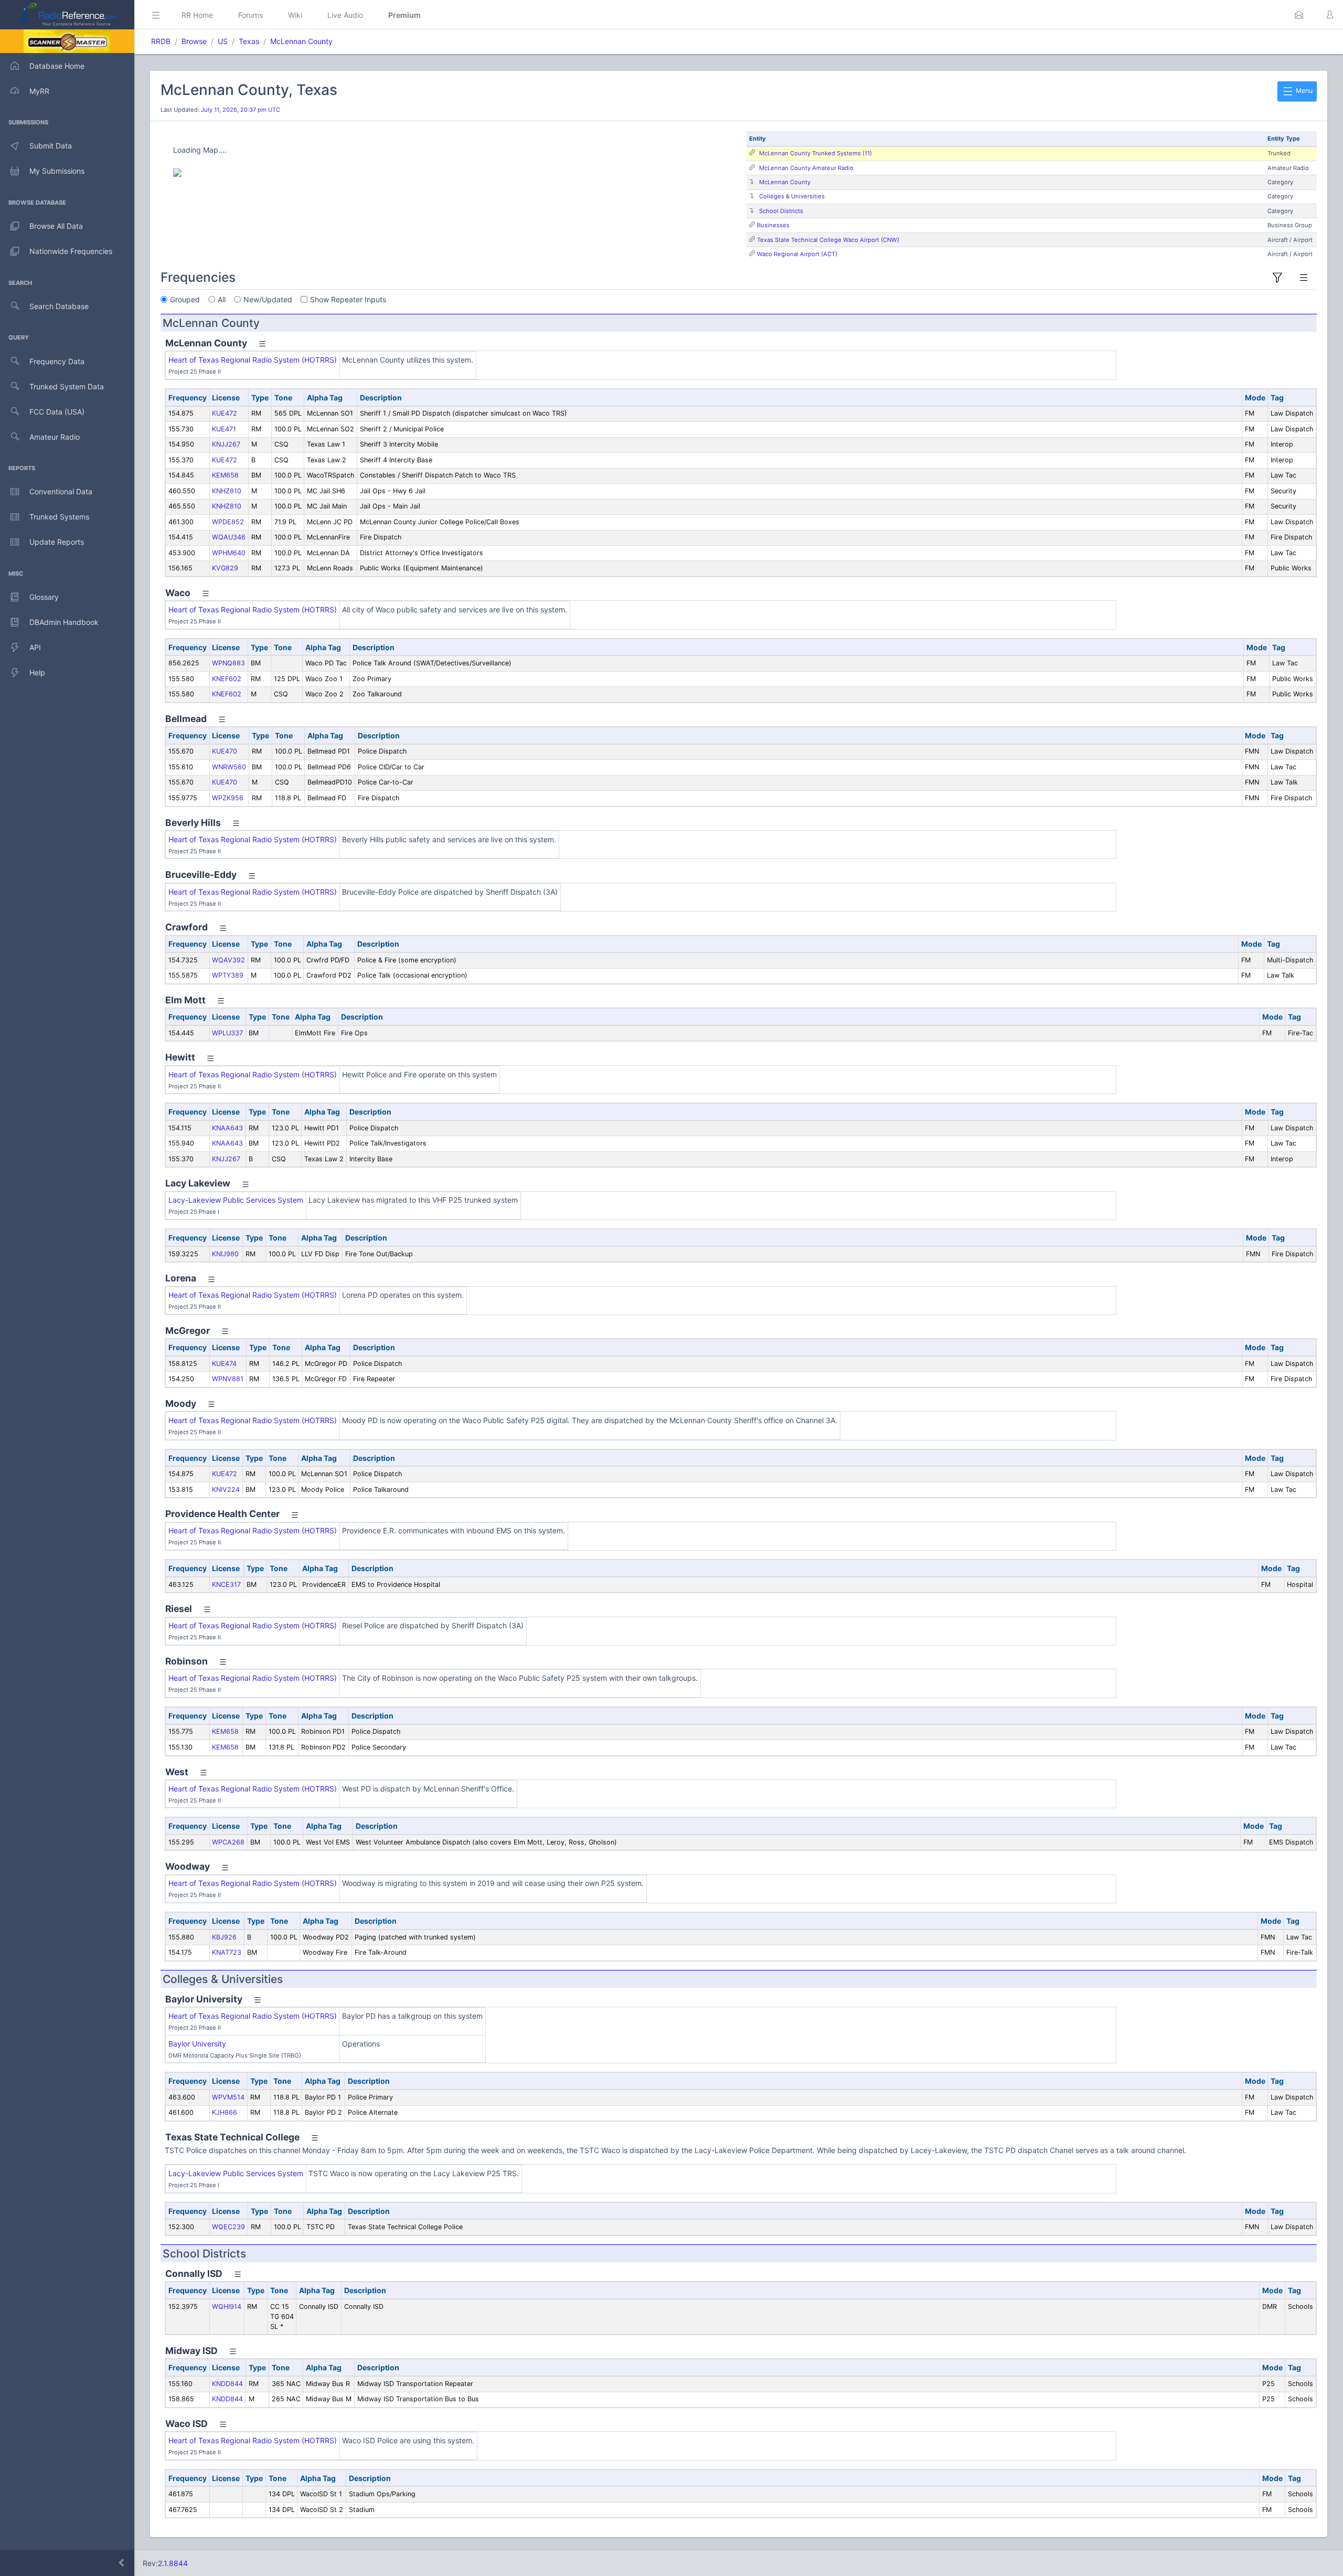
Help (37, 672)
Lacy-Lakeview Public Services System (236, 1200)
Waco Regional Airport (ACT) (797, 254)
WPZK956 (228, 798)
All (222, 299)
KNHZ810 (227, 491)
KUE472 (225, 413)
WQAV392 (228, 960)
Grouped (185, 299)
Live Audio (345, 15)
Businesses (773, 225)
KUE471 (224, 429)
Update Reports (57, 542)
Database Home (57, 66)
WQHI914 (227, 2307)
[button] (1299, 15)
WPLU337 (227, 1033)
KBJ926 (224, 1937)
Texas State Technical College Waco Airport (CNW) (828, 240)
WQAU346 (229, 537)
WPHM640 (229, 553)
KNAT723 (227, 1952)
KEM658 (225, 475)
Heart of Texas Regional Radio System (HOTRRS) (253, 360)
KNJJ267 (226, 444)
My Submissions (57, 171)
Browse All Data (56, 226)
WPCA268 (228, 1842)
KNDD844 (227, 2384)
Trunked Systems (59, 517)
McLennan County (301, 41)
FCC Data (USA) (57, 412)
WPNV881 (228, 1379)
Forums (251, 15)
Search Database (59, 306)
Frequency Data (57, 361)
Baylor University (197, 2044)
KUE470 (225, 751)
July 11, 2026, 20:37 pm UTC (241, 110)
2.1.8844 (173, 2563)
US (223, 41)
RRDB (161, 41)
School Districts (781, 211)
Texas (249, 41)
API (35, 647)
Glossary (44, 597)
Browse (194, 41)
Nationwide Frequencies (71, 251)
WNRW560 (229, 767)
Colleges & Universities (792, 196)
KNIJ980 (225, 1254)
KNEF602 (227, 679)
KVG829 (225, 568)
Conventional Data (61, 491)
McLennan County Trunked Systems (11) (816, 153)
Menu (1303, 91)
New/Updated (268, 299)
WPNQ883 (228, 663)
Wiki (295, 15)
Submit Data (51, 146)
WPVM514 (228, 2097)
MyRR (39, 91)
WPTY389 (228, 975)
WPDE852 (228, 522)
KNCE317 (226, 1584)
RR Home (197, 15)
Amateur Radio (55, 437)
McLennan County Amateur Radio (806, 168)
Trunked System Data (67, 386)
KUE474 (224, 1364)
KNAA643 (227, 1128)
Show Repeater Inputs (348, 299)
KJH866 (225, 2112)
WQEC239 (228, 2227)
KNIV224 (226, 1490)
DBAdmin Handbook (64, 622)
